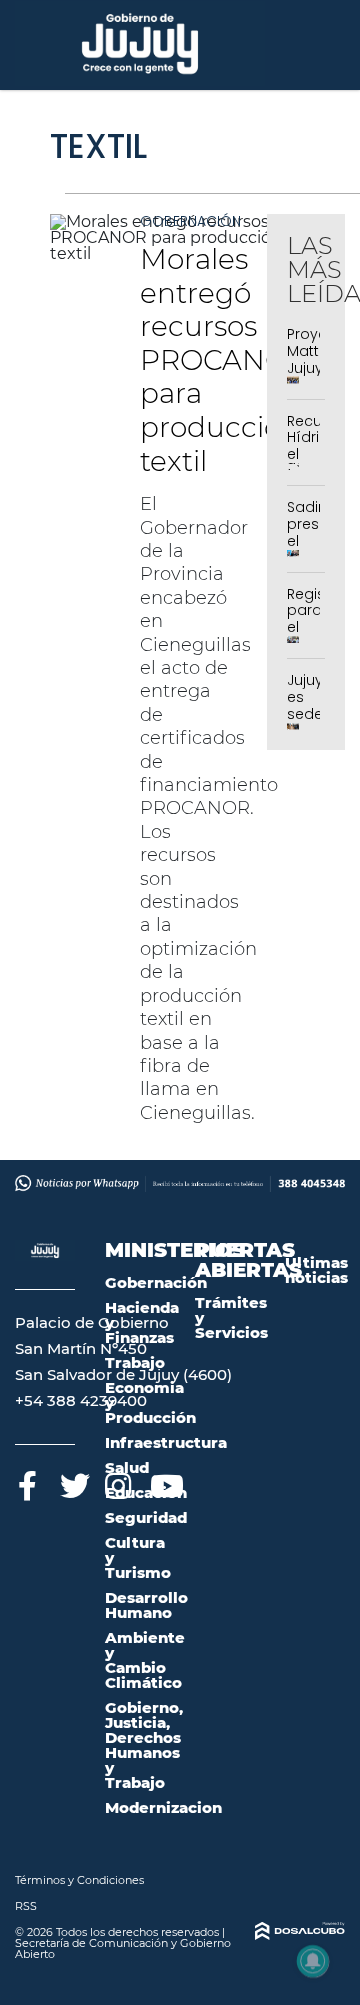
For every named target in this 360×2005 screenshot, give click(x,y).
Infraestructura (166, 1442)
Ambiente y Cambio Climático (145, 1660)
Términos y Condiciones (79, 1880)
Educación (146, 1492)
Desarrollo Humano (146, 1605)
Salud (127, 1467)
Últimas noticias (316, 1270)
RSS (26, 1906)
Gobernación (190, 221)
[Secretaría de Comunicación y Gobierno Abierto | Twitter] (72, 1482)
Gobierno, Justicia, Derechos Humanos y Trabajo (144, 1745)
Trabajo (135, 1362)
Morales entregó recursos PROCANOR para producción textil (224, 360)
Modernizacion (163, 1807)
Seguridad (146, 1517)
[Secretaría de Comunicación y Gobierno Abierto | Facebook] (27, 1482)
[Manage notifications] (313, 1961)
